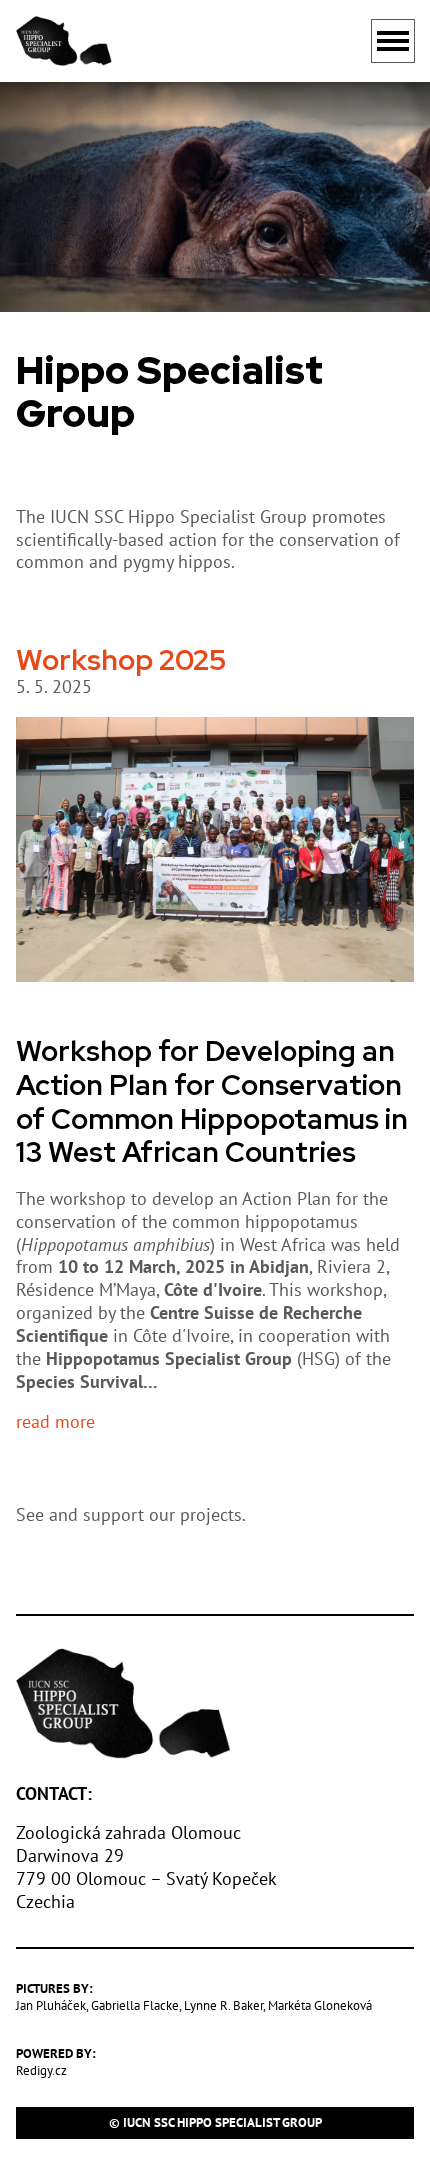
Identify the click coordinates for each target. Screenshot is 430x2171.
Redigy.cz (41, 2070)
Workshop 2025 (121, 660)
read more (55, 1422)
